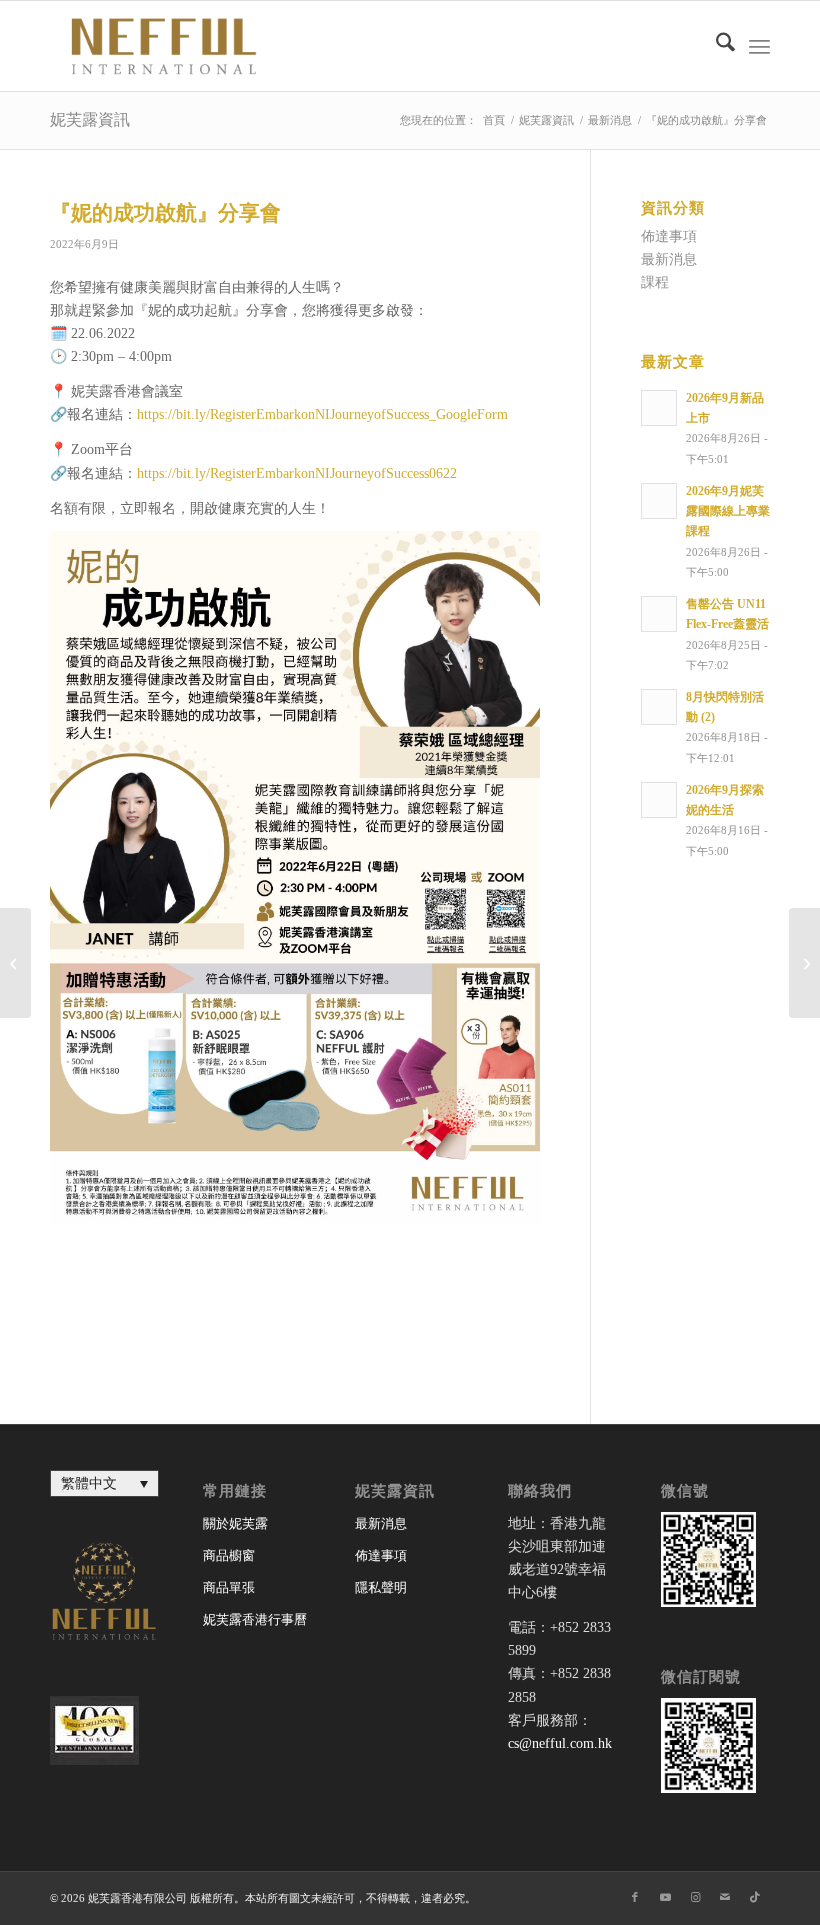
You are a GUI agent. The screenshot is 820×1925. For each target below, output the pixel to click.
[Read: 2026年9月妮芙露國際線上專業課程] (659, 501)
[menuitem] (715, 46)
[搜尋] (715, 46)
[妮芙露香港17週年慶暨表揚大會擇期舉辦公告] (15, 963)
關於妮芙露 (235, 1523)
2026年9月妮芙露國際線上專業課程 (728, 511)
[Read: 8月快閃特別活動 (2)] (659, 707)
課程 (655, 282)
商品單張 (229, 1587)
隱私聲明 (381, 1587)
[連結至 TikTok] (755, 1897)
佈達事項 (669, 236)
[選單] (759, 46)
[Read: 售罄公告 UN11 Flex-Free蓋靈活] (659, 614)
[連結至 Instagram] (695, 1897)
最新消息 (669, 259)
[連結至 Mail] (725, 1897)
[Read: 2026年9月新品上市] (659, 408)
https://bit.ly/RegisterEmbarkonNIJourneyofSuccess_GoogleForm (322, 414)
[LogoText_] (160, 46)
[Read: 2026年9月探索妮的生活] (659, 800)
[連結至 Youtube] (665, 1897)
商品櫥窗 (229, 1555)
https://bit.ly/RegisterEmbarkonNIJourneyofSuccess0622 (297, 473)
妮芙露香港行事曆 (255, 1619)
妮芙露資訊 (90, 119)
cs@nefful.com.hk (560, 1743)
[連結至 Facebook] (635, 1897)
